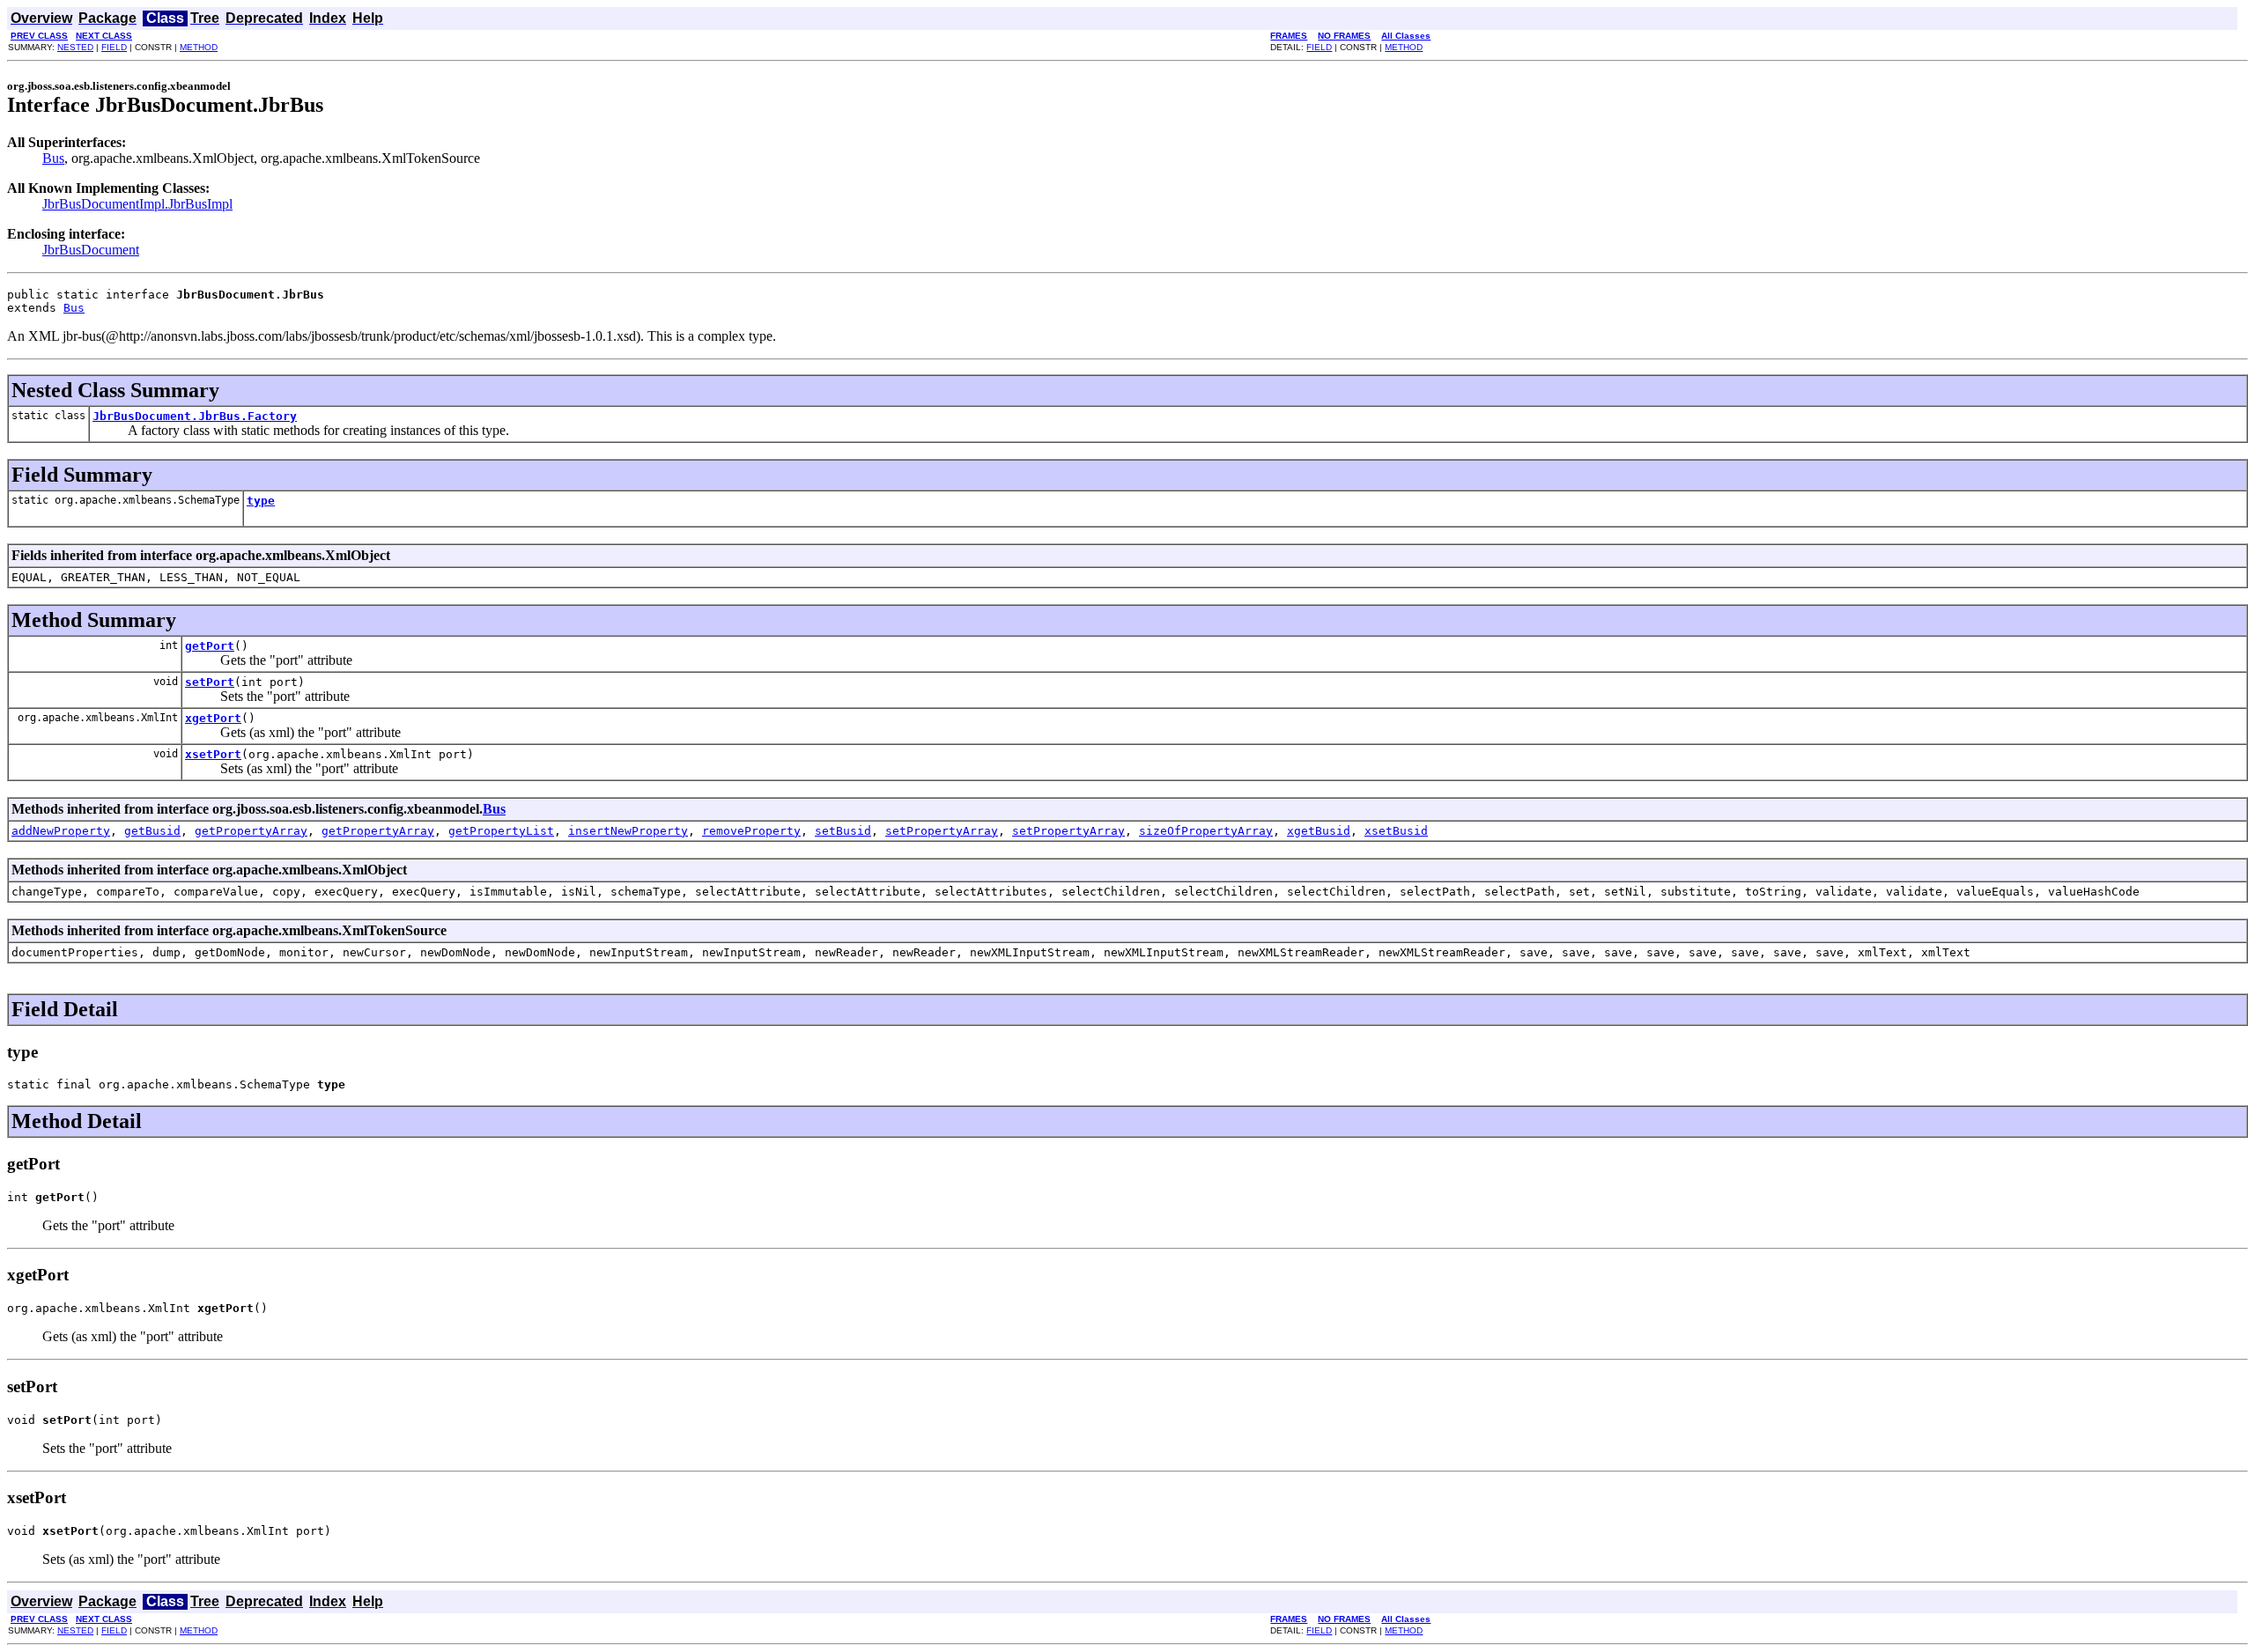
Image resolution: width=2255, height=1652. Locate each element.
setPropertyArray (942, 831)
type (261, 501)
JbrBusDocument (91, 250)
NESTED (75, 47)
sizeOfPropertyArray (1206, 831)
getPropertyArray (251, 831)
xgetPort (213, 718)
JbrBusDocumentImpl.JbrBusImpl (137, 204)
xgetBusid (1319, 831)
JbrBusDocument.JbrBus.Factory (195, 416)
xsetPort (213, 754)
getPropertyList (501, 831)
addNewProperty (61, 831)
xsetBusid (1396, 831)
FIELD (114, 47)
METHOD (199, 47)
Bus (53, 158)
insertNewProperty (628, 831)
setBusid (843, 831)
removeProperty (751, 831)
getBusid (152, 831)
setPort (210, 682)
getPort (210, 646)
